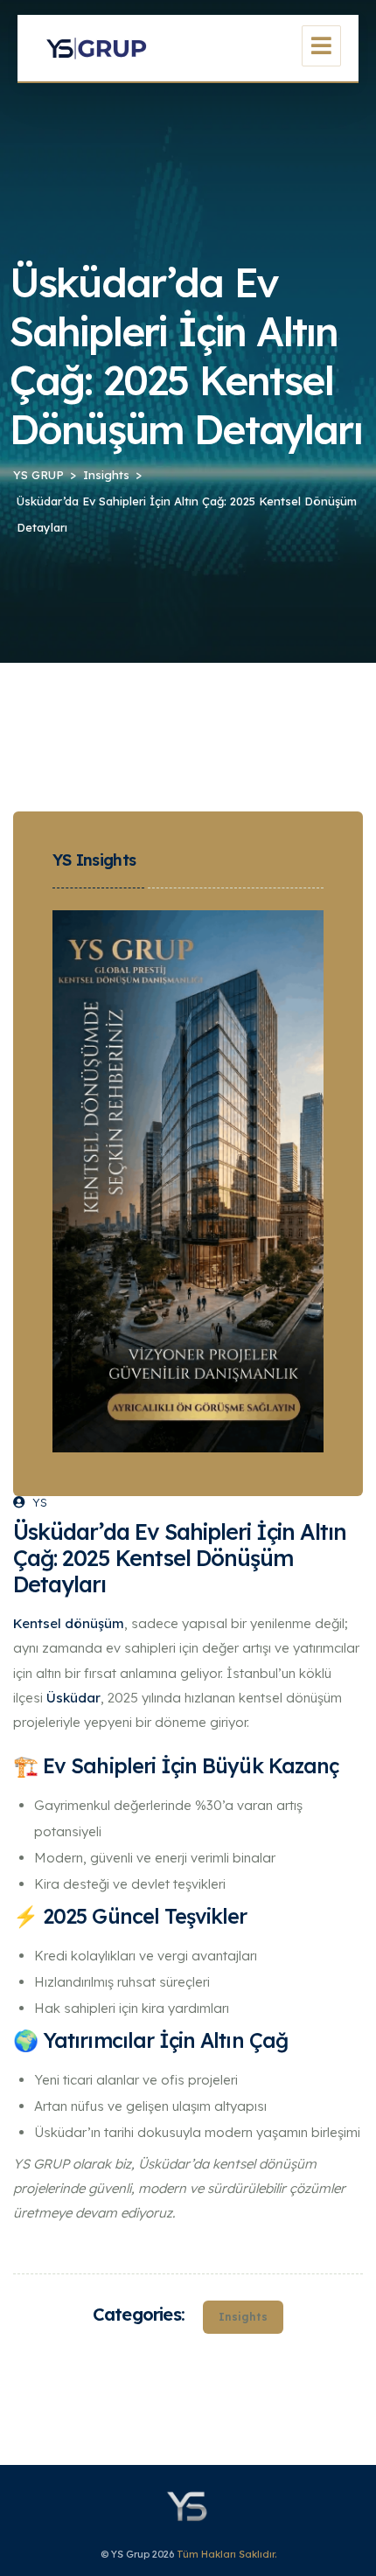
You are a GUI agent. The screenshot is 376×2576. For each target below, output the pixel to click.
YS (40, 1502)
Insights (243, 2317)
